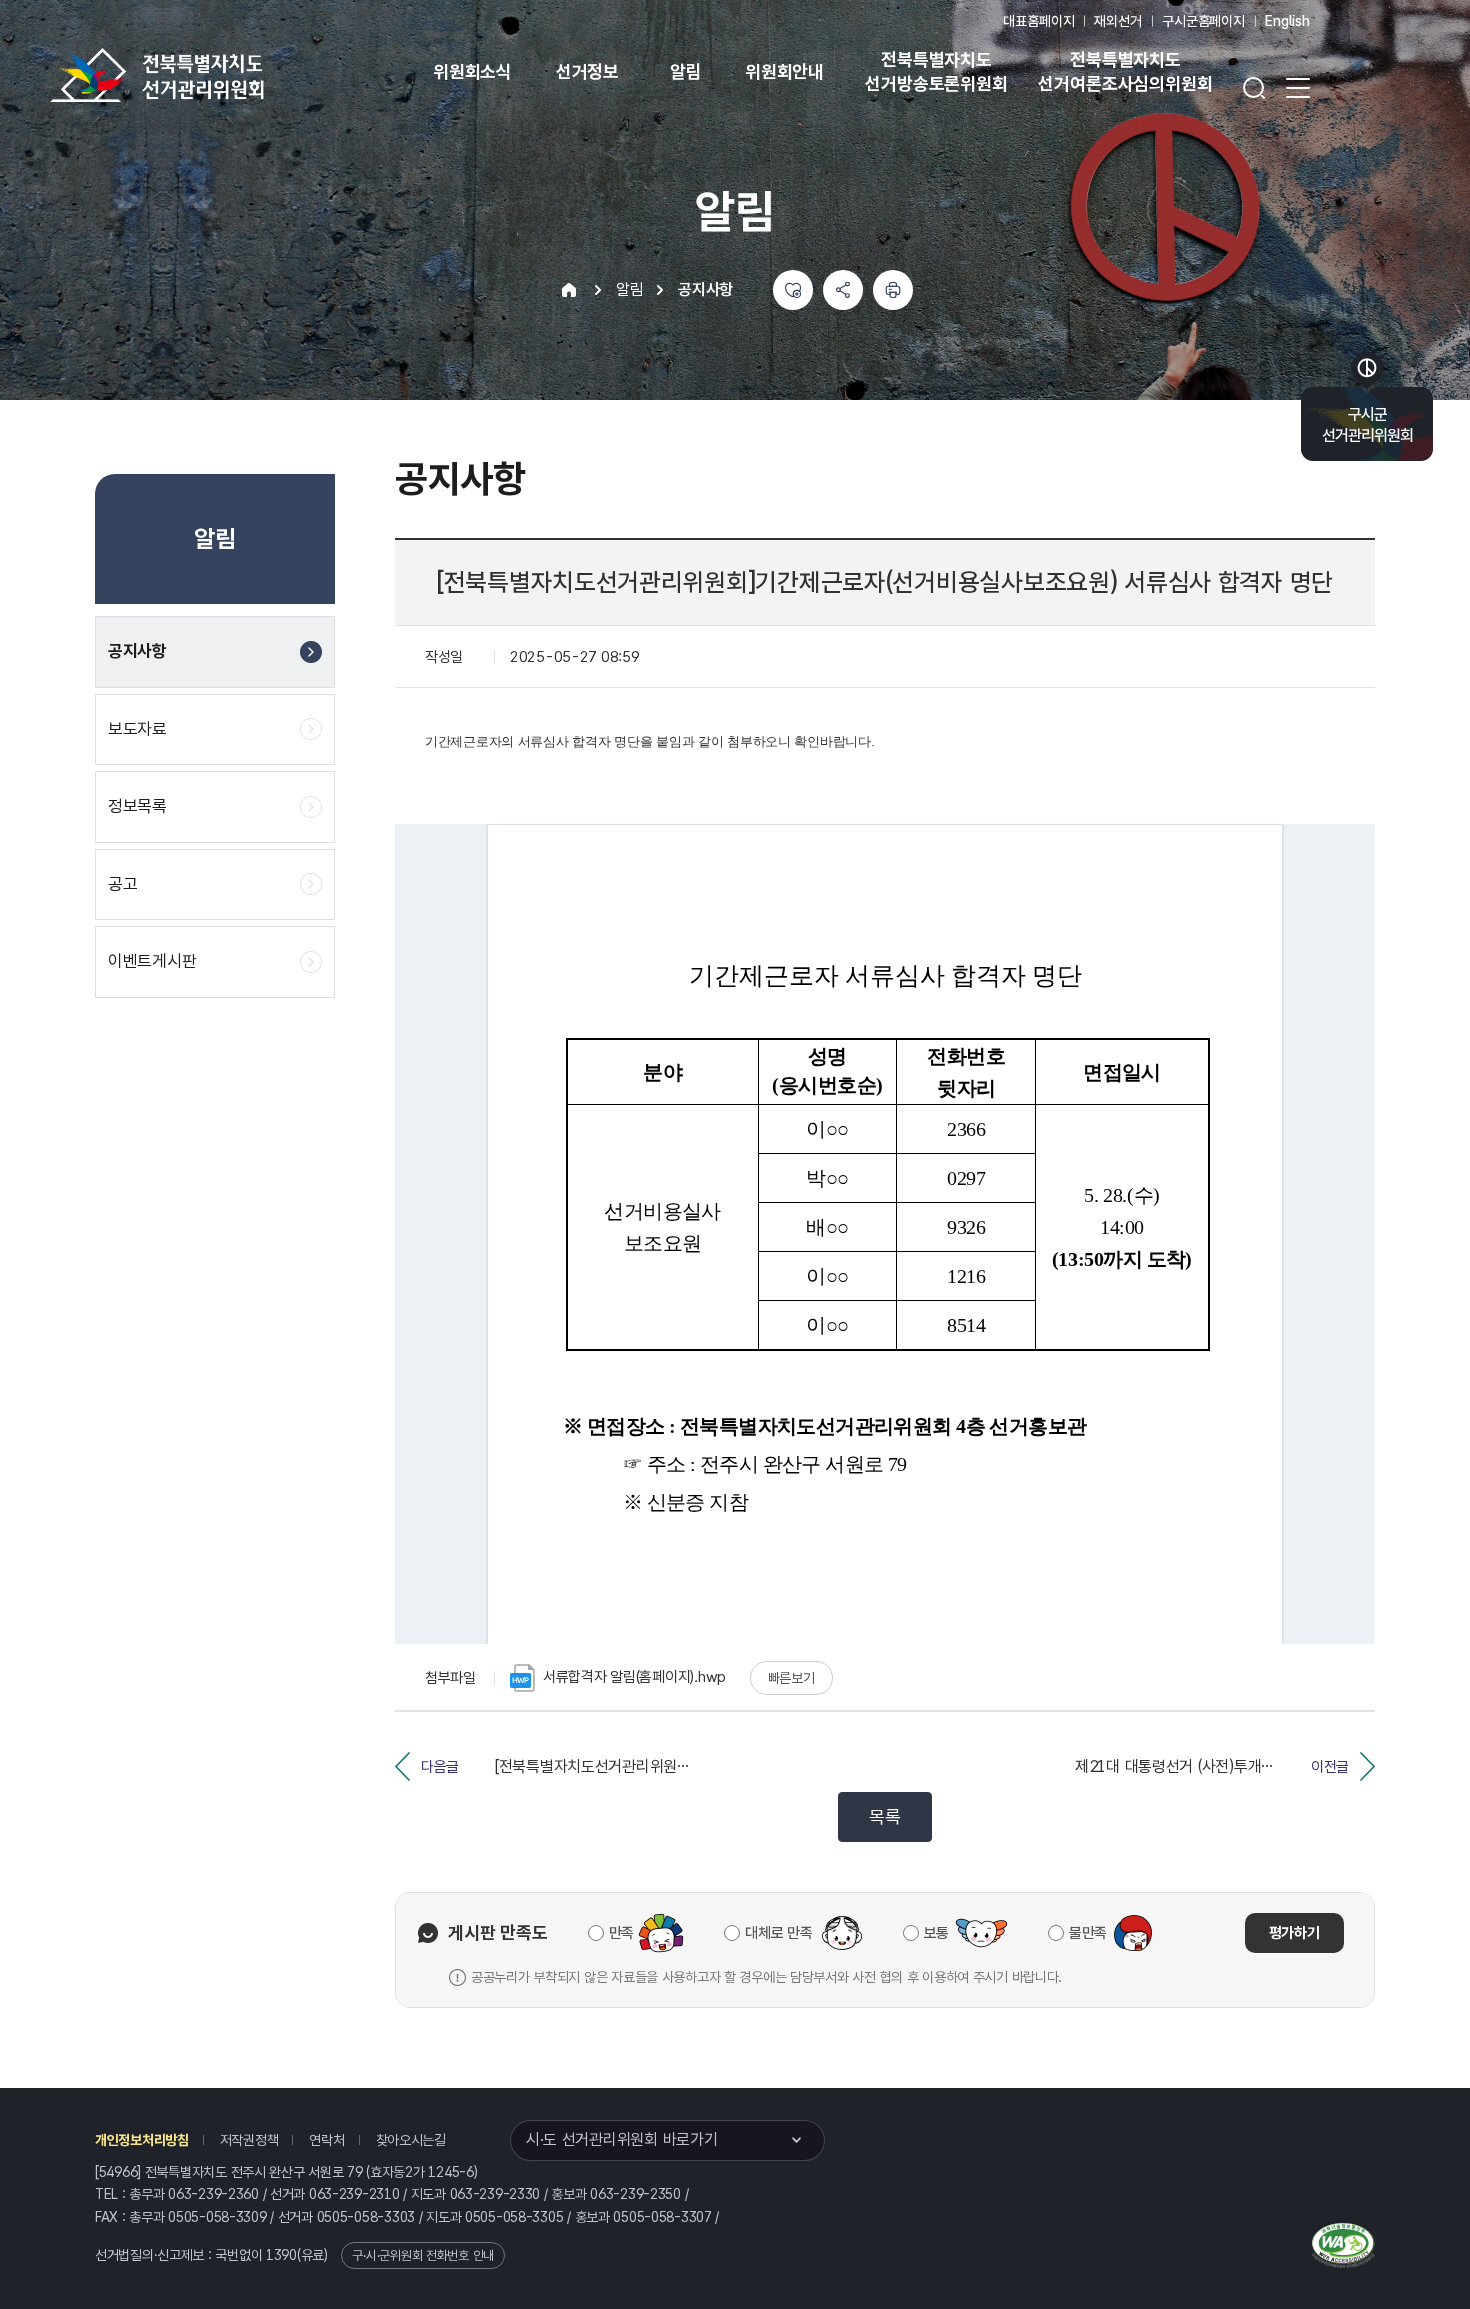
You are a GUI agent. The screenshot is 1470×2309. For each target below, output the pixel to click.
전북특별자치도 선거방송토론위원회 (936, 71)
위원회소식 (472, 71)
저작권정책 (249, 2140)
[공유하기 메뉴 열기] (843, 290)
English (1287, 21)
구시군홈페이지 (1203, 21)
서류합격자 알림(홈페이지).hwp (634, 1677)
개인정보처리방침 (142, 2140)
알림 (686, 71)
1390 (281, 2255)
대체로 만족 (778, 1933)
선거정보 (587, 71)
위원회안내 (784, 71)
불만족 (1088, 1933)
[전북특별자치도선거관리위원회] (220, 75)
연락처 (326, 2140)
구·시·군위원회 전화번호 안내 (423, 2255)
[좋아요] (793, 290)
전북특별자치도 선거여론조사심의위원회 (1125, 71)
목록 (884, 1816)
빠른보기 (791, 1678)
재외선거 (1117, 21)
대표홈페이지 (1038, 21)
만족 (621, 1933)
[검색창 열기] (1254, 88)
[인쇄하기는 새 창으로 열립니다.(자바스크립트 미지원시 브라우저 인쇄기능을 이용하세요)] (893, 290)
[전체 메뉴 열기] (1298, 88)
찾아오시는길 (411, 2140)
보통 (936, 1933)
